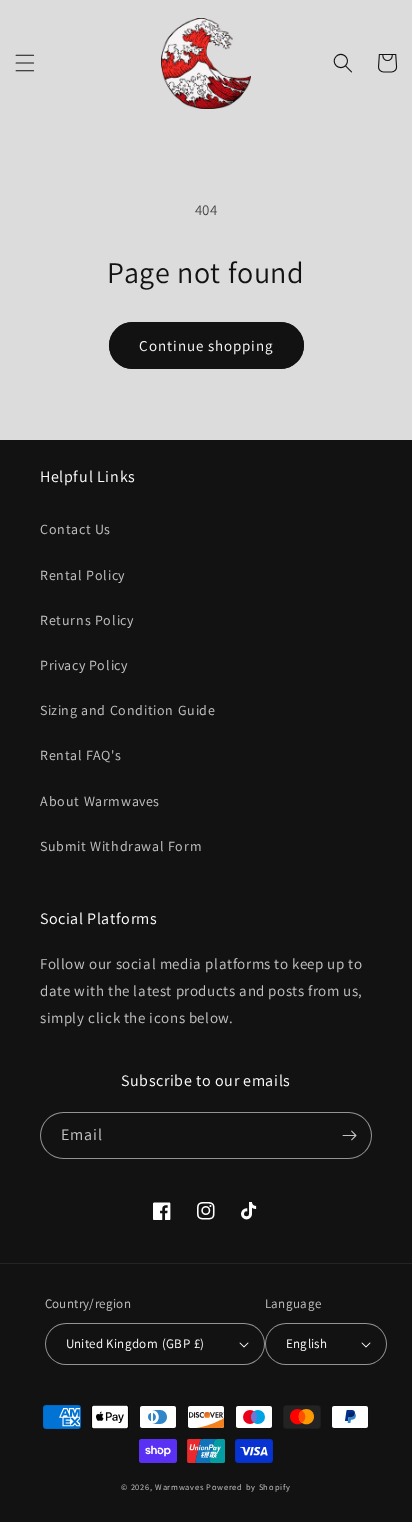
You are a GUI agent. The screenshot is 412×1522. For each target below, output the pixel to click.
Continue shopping (206, 345)
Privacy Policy (83, 665)
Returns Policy (86, 620)
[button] (25, 63)
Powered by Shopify (248, 1486)
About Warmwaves (100, 801)
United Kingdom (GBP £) (135, 1343)
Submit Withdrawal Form (121, 846)
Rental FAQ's (80, 755)
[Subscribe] (349, 1135)
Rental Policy (82, 575)
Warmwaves (179, 1486)
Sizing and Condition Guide (128, 710)
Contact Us (75, 529)
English (307, 1343)
